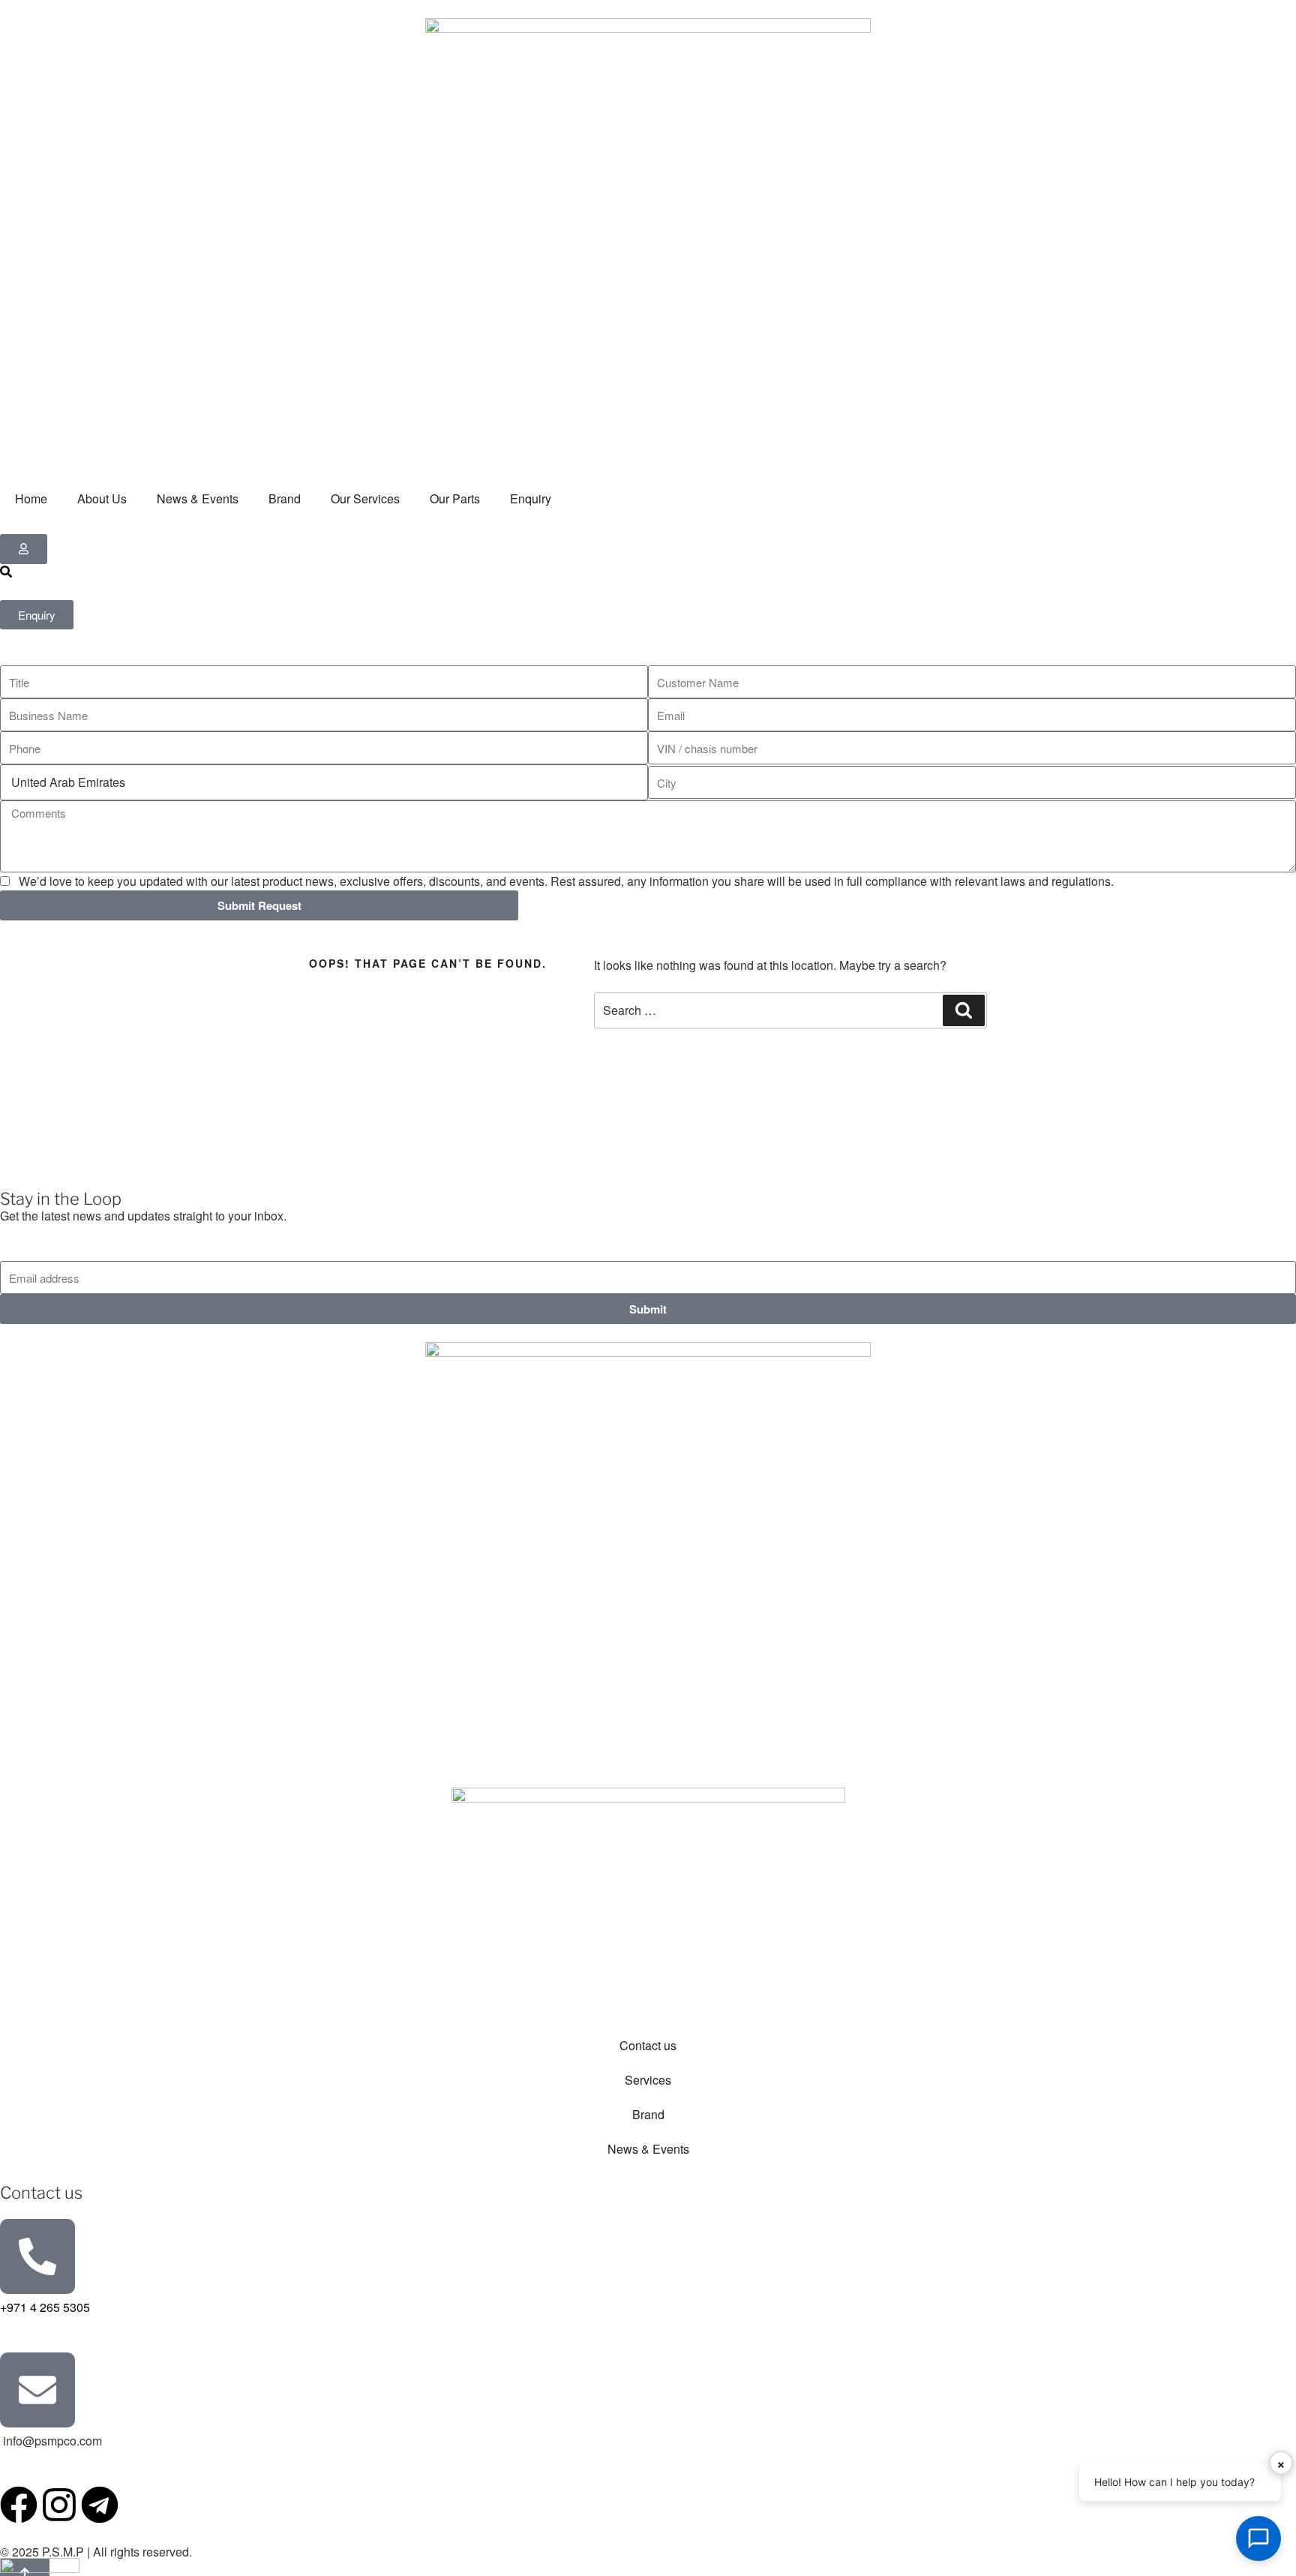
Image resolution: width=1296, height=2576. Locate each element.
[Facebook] (19, 2505)
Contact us (648, 2045)
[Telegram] (100, 2505)
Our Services (365, 498)
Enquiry (531, 498)
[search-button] (6, 572)
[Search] (964, 1010)
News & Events (198, 498)
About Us (102, 498)
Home (31, 498)
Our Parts (455, 498)
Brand (285, 498)
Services (648, 2080)
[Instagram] (59, 2505)
